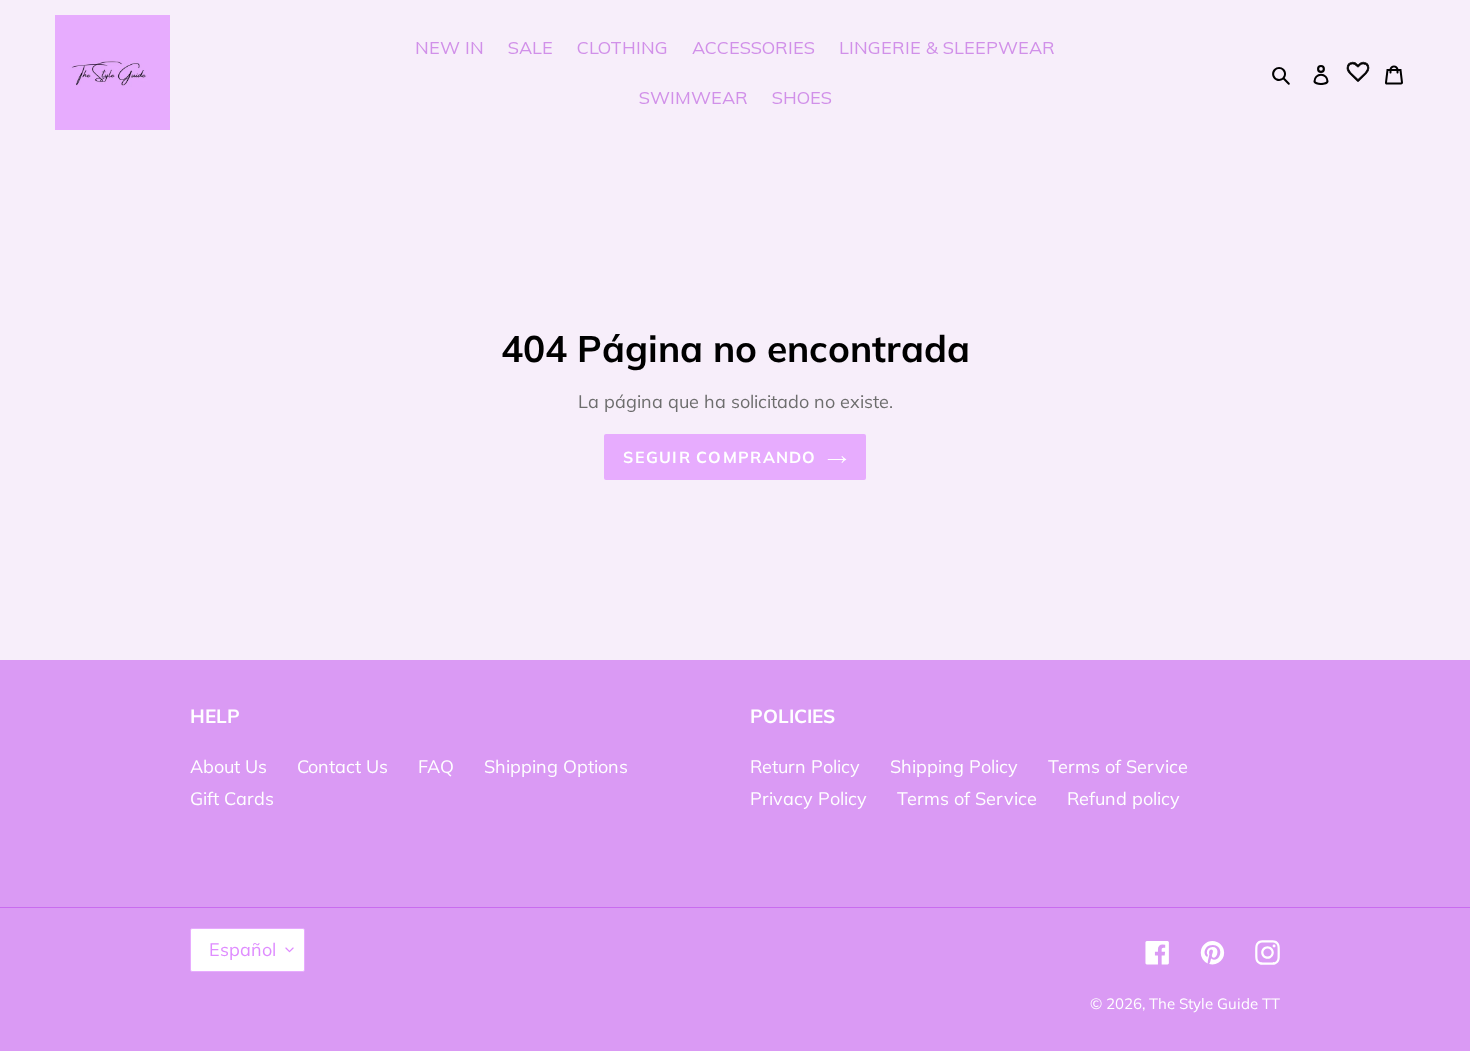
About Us (228, 766)
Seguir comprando (719, 457)
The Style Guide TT (1214, 1003)
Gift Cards (232, 798)
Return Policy (805, 766)
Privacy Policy (808, 798)
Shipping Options (556, 766)
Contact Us (342, 766)
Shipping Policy (954, 766)
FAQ (436, 766)
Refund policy (1123, 798)
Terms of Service (1118, 766)
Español (242, 949)
